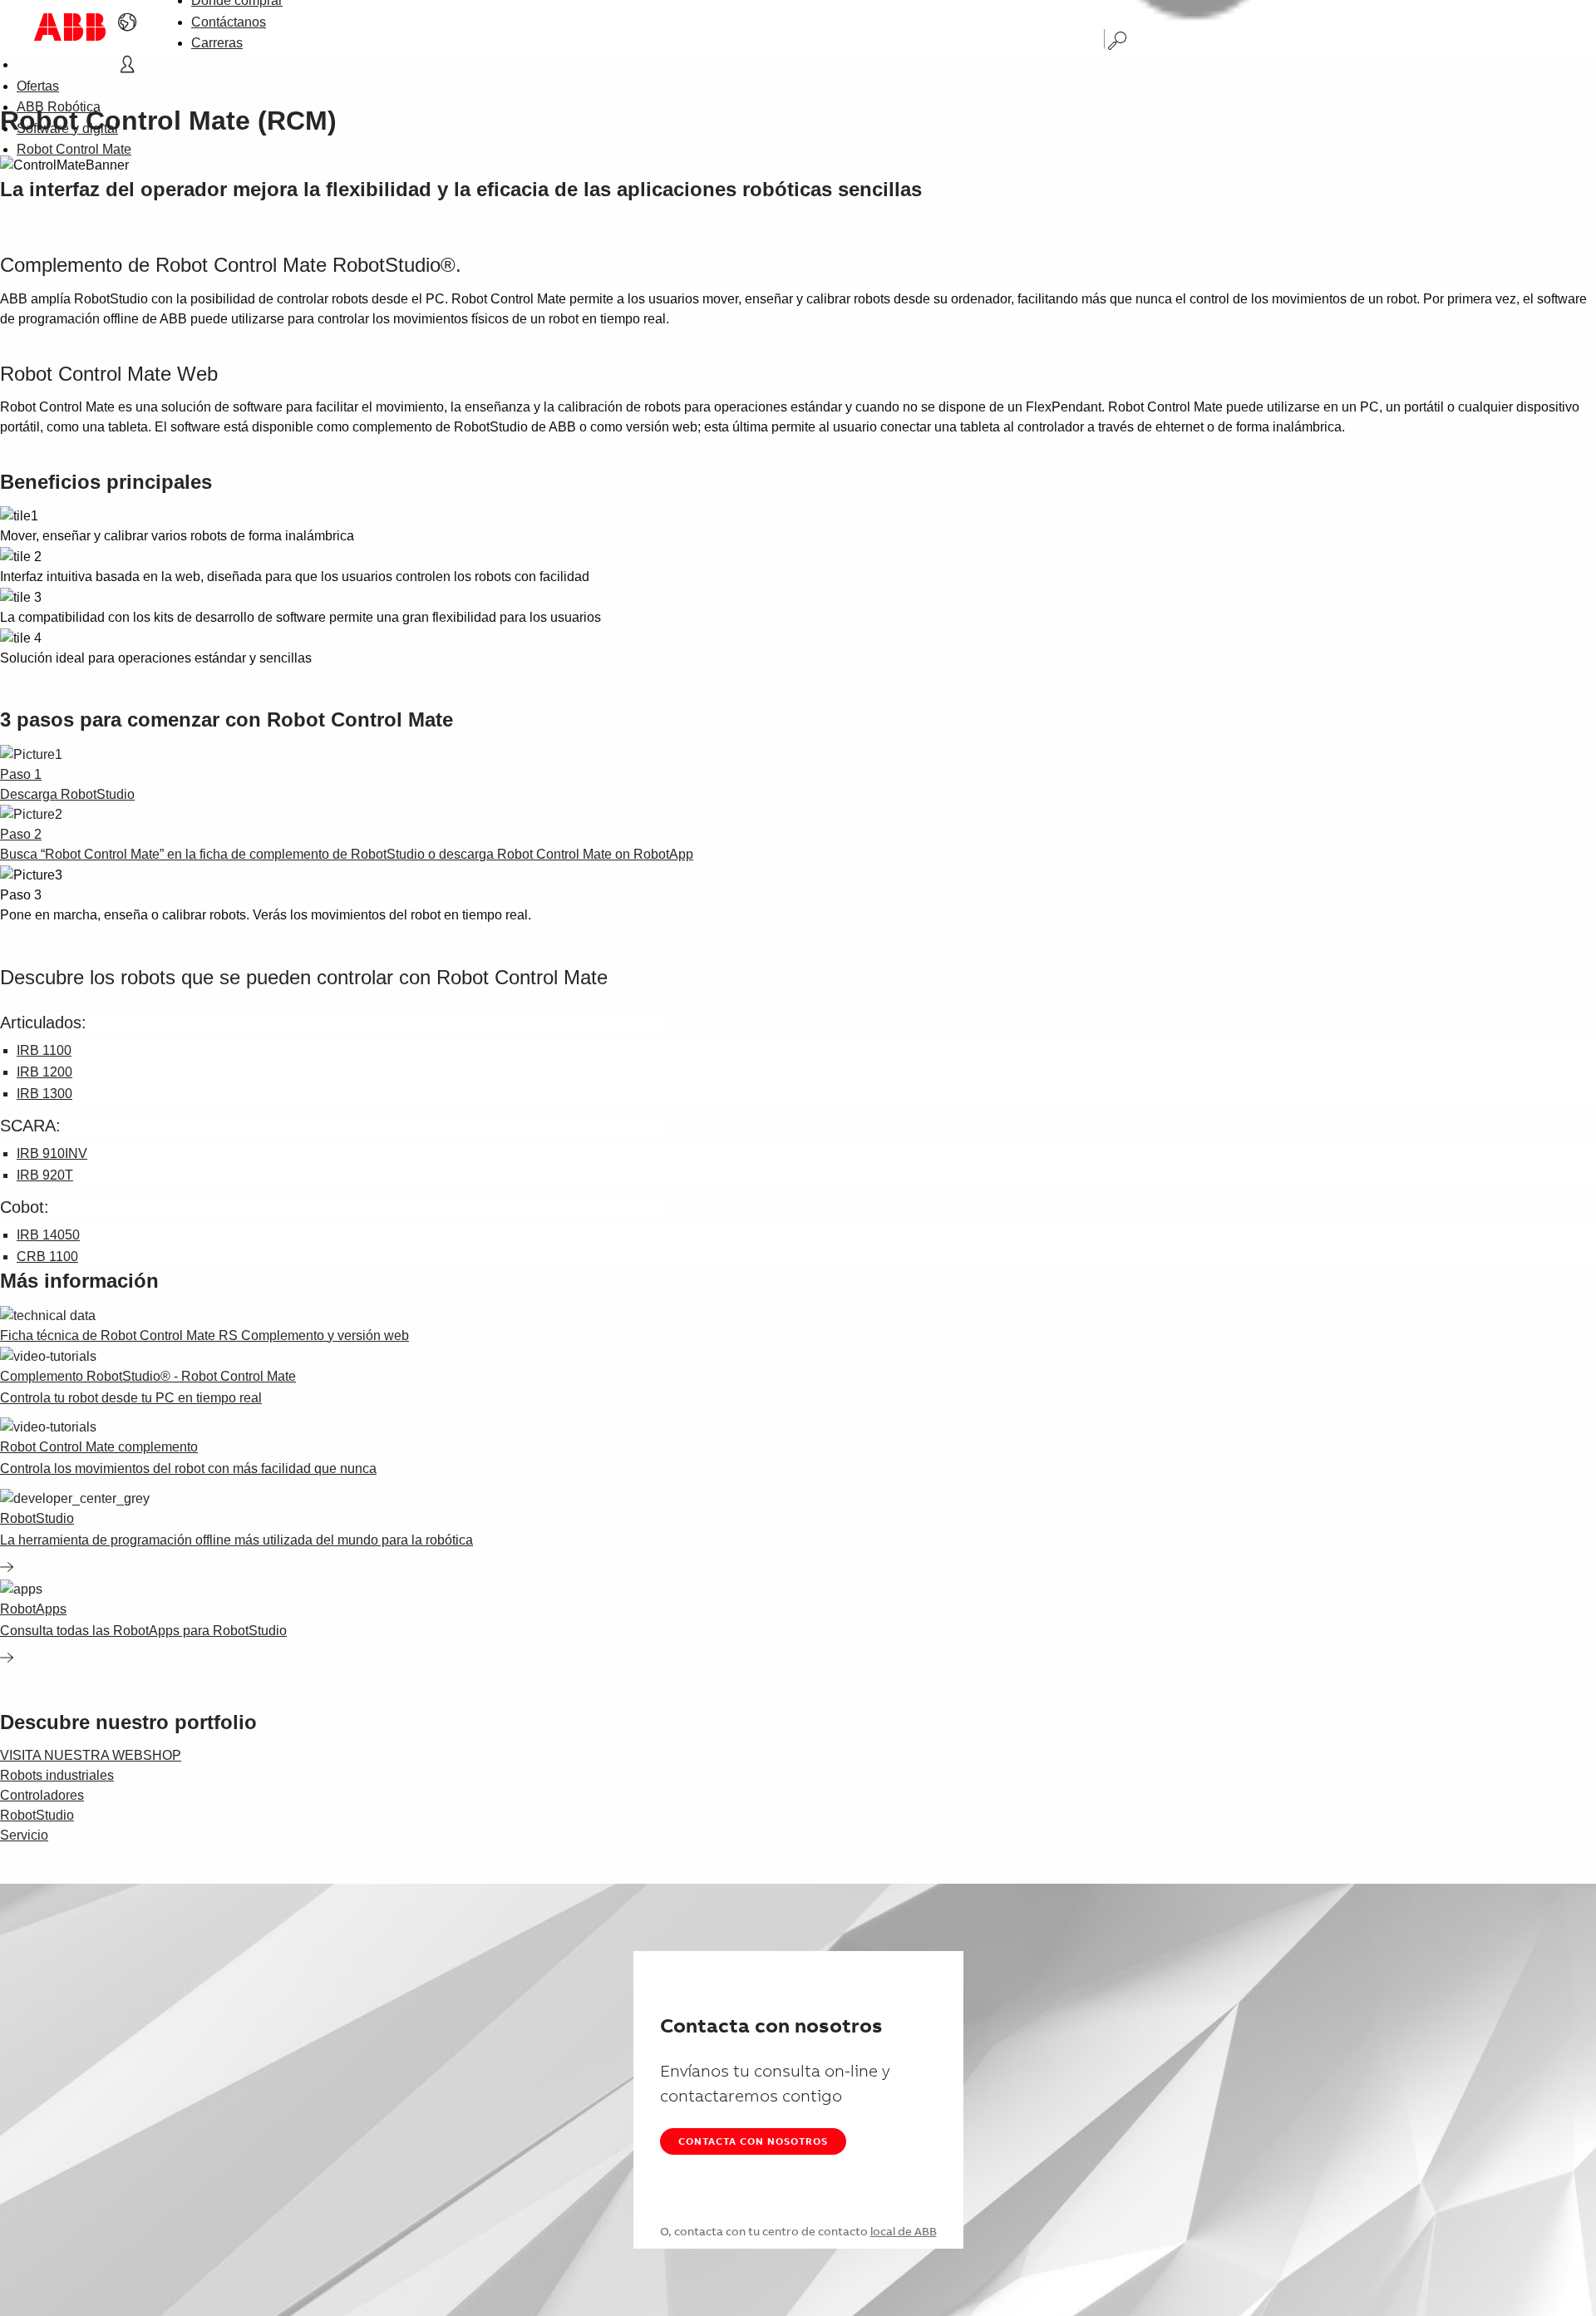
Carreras (217, 43)
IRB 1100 (44, 1050)
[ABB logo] (70, 27)
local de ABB (904, 2231)
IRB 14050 (48, 1235)
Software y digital (67, 128)
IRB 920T (45, 1175)
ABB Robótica (59, 107)
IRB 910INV (52, 1153)
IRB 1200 (44, 1072)
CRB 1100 (47, 1257)
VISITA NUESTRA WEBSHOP (91, 1755)
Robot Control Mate (74, 149)
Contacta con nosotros (753, 2141)
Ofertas (38, 86)
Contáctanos (229, 22)
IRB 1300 (44, 1094)
